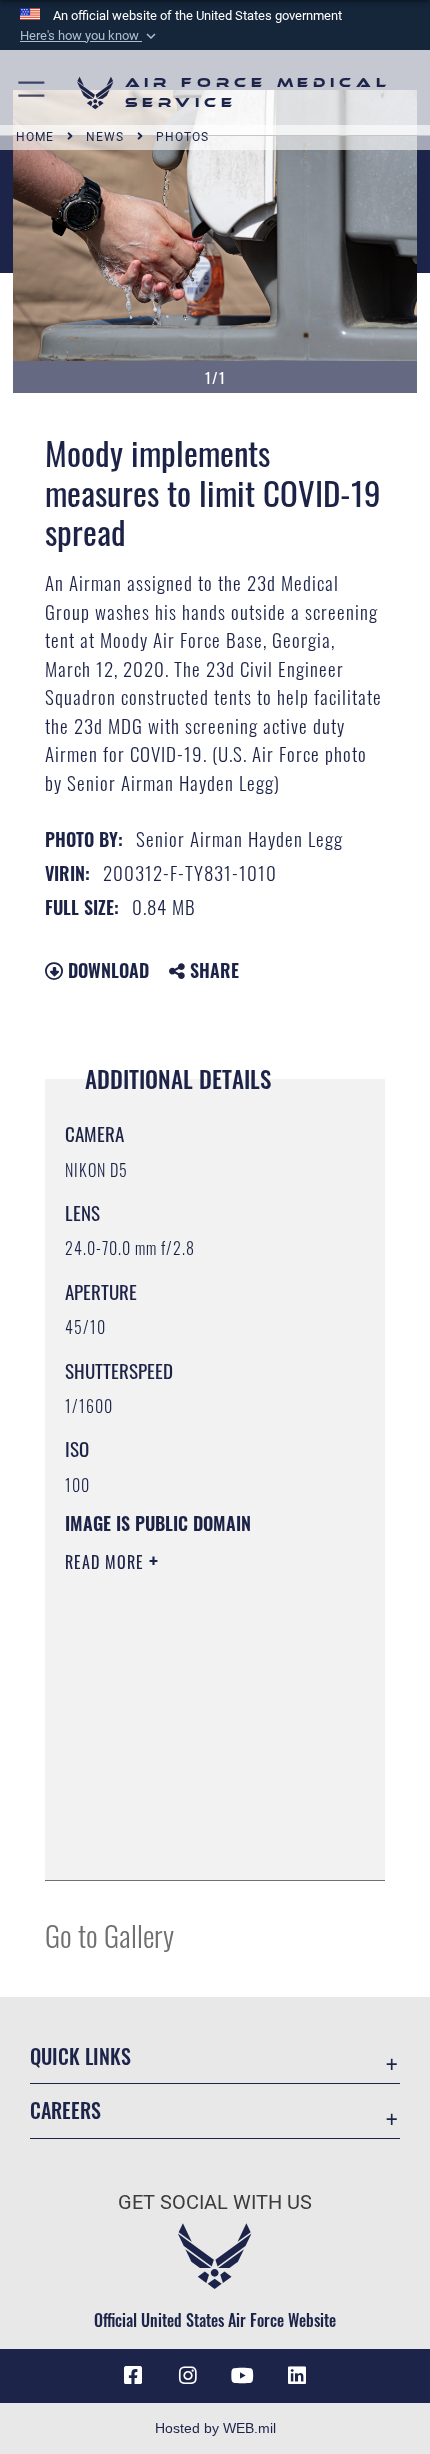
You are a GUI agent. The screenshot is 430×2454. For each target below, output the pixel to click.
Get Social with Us (215, 2202)
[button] (90, 36)
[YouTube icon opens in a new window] (242, 2376)
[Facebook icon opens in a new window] (133, 2376)
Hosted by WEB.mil (215, 2428)
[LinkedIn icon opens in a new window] (297, 2376)
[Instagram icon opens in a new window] (188, 2376)
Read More (107, 1562)
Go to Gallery (109, 1934)
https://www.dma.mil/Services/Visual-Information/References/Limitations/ (186, 1815)
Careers (65, 2110)
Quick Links (80, 2056)
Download (106, 970)
